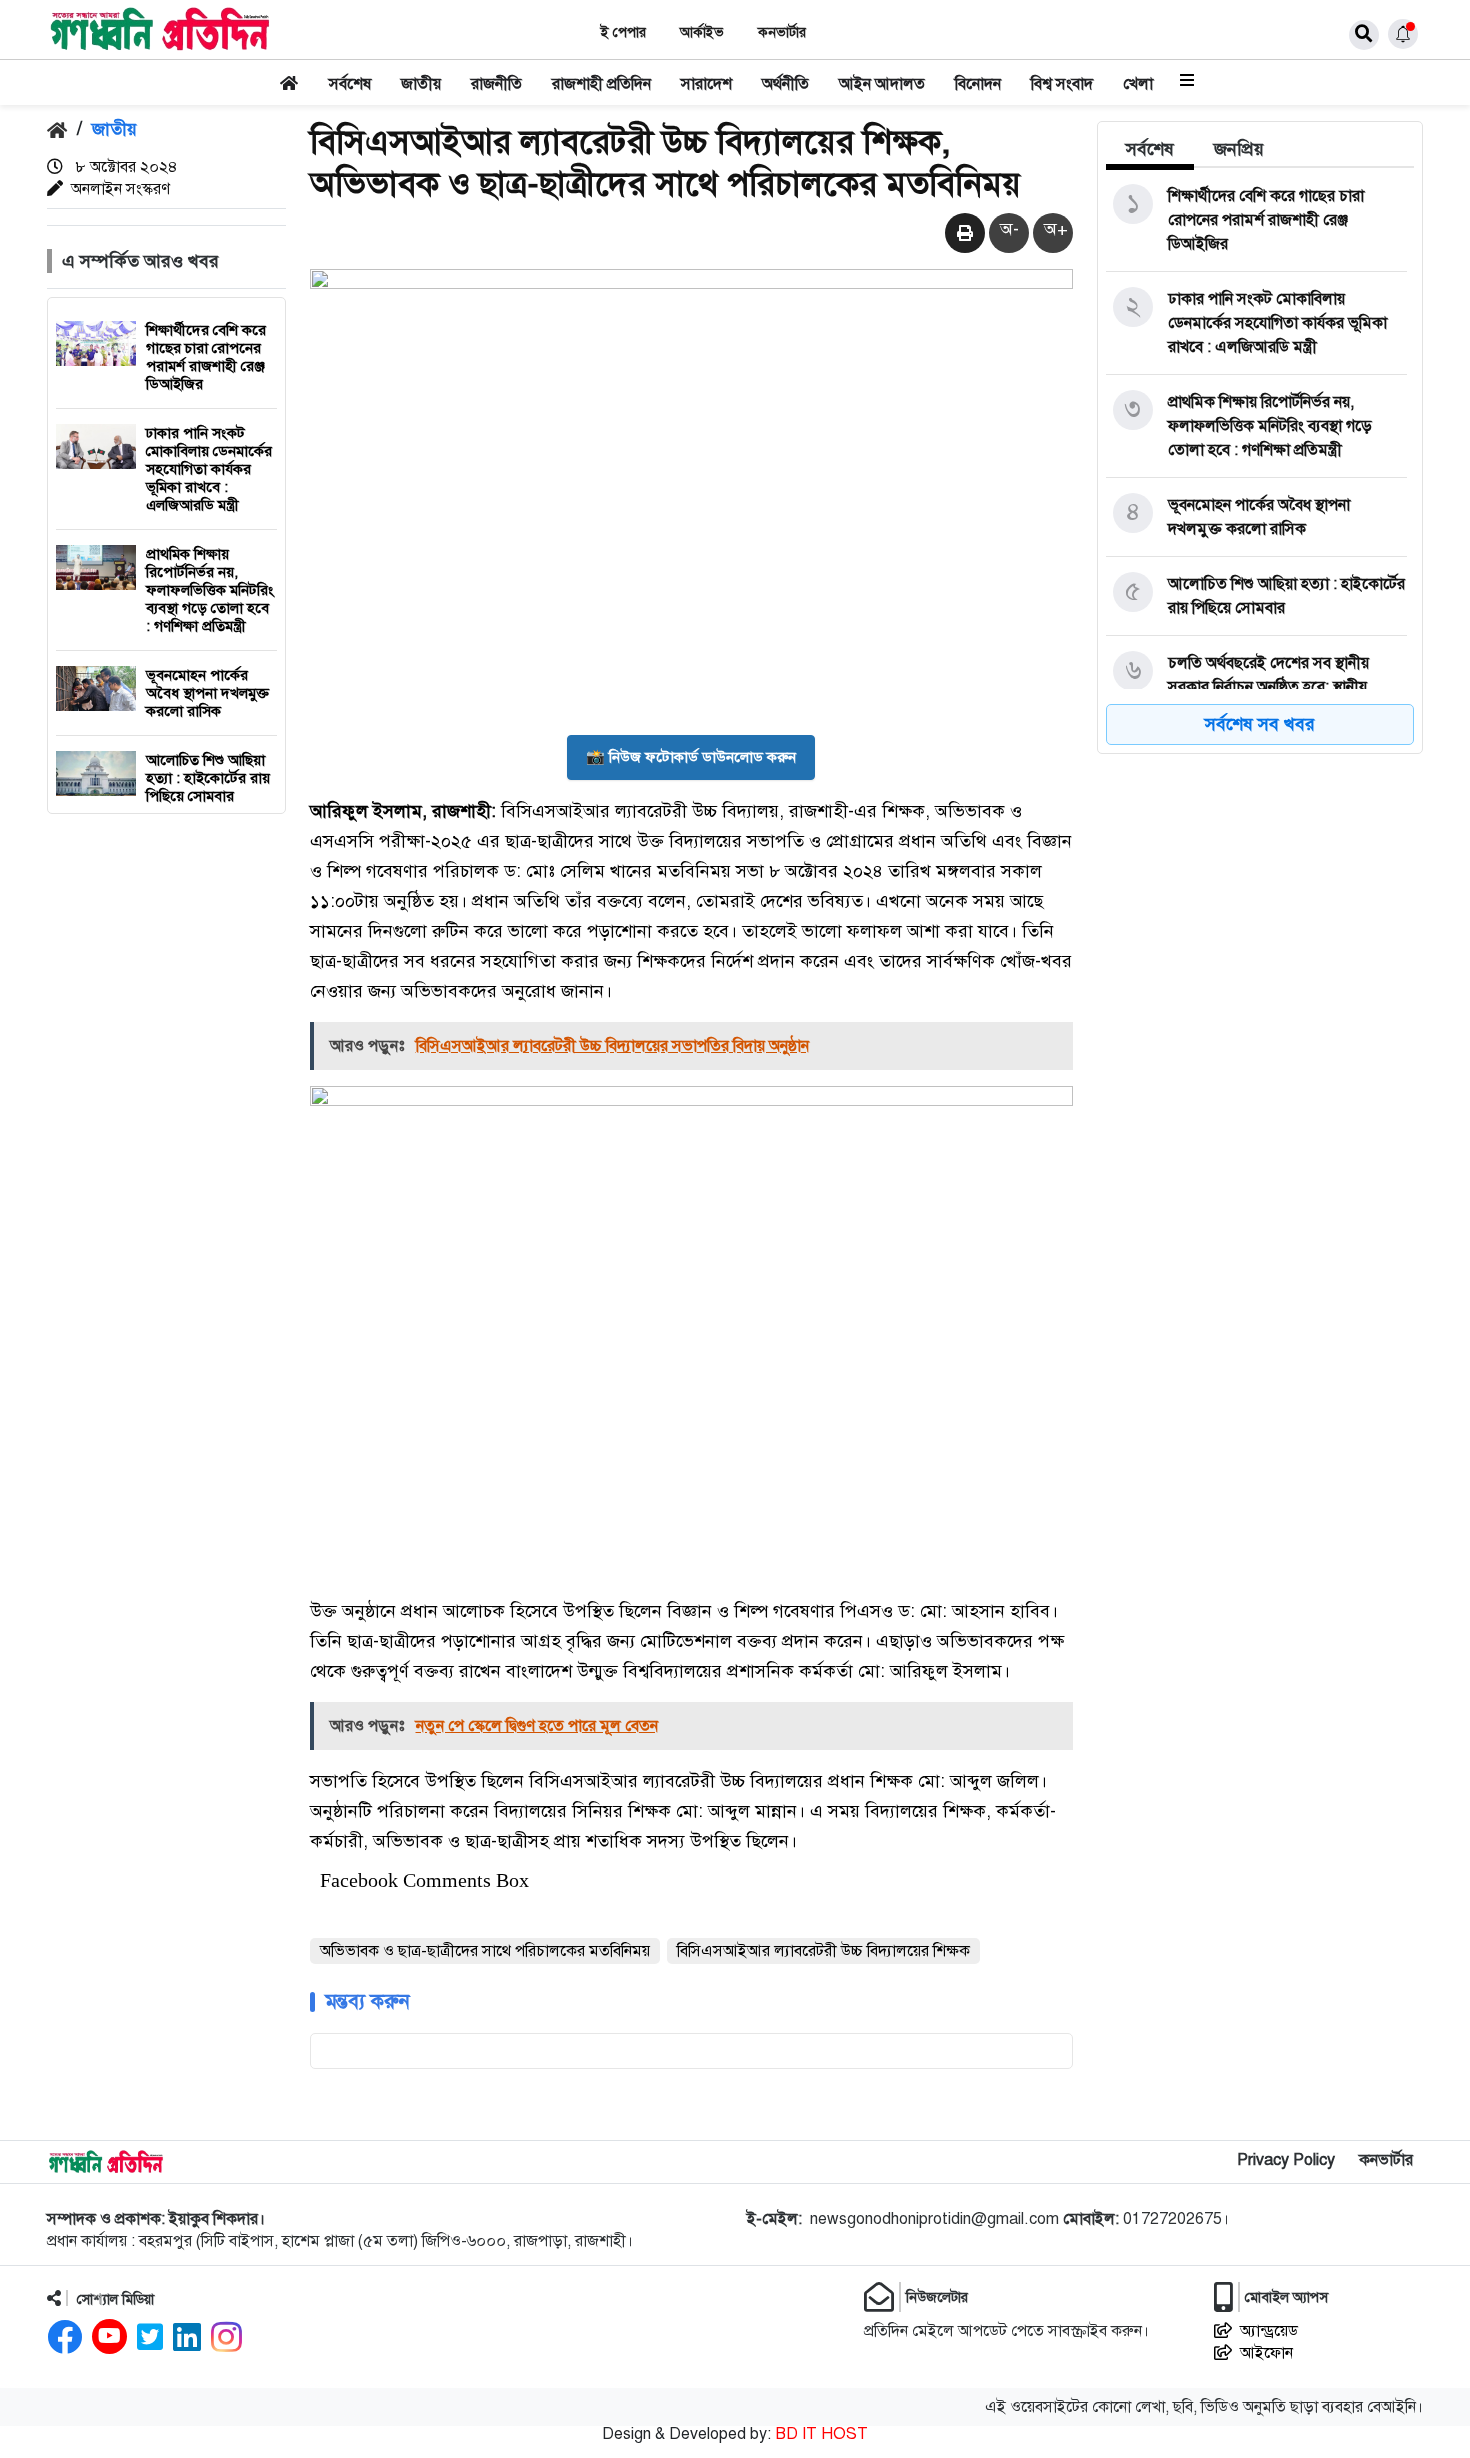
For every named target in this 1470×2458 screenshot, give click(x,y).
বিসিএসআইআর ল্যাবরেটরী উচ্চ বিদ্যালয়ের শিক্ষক (823, 1951)
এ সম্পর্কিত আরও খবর (140, 261)
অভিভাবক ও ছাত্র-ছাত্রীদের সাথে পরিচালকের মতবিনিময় (485, 1951)
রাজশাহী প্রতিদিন (601, 84)
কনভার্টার (782, 32)
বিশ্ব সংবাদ (1062, 84)
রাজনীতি (496, 84)
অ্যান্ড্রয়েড (1269, 2331)
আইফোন (1266, 2353)
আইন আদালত (882, 84)
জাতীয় (421, 84)
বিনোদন (978, 84)
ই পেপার (623, 32)
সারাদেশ (706, 84)
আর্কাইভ (702, 32)
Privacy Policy (1286, 2160)
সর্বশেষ (350, 84)
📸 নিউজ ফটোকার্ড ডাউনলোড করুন (691, 757)
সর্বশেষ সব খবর (1260, 724)
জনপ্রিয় (1239, 149)
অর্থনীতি (785, 84)
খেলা (1138, 84)
